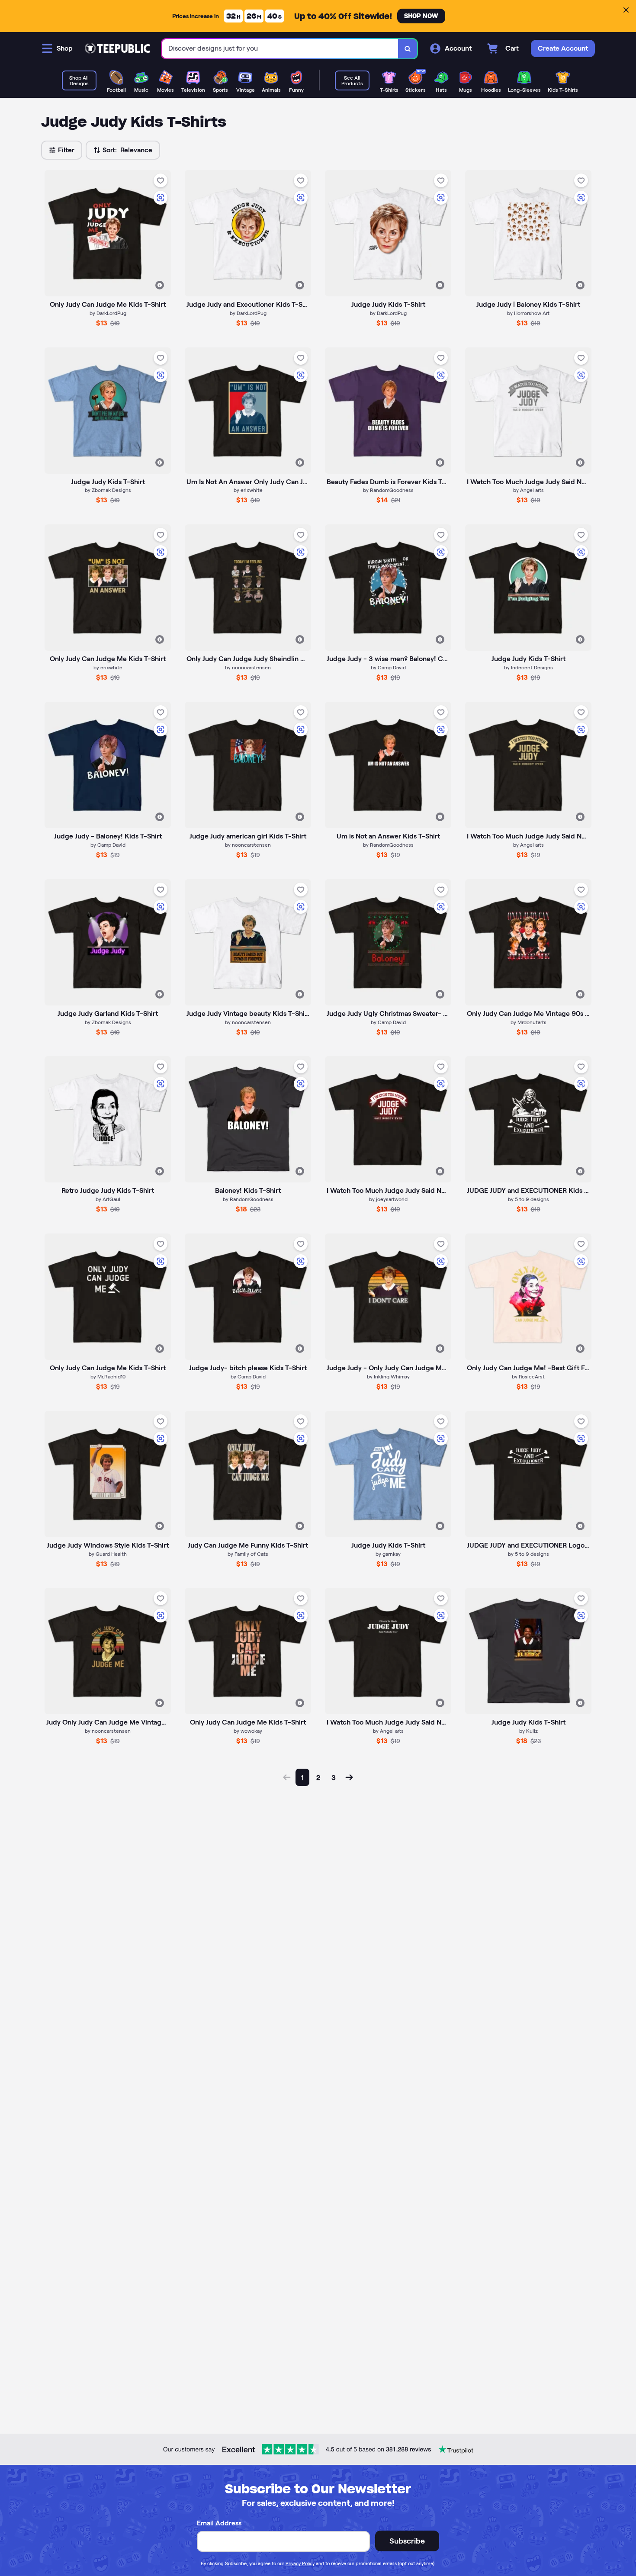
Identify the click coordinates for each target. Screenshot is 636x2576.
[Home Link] (117, 48)
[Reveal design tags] (160, 285)
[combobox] (280, 49)
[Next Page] (349, 1777)
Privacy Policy (300, 2563)
